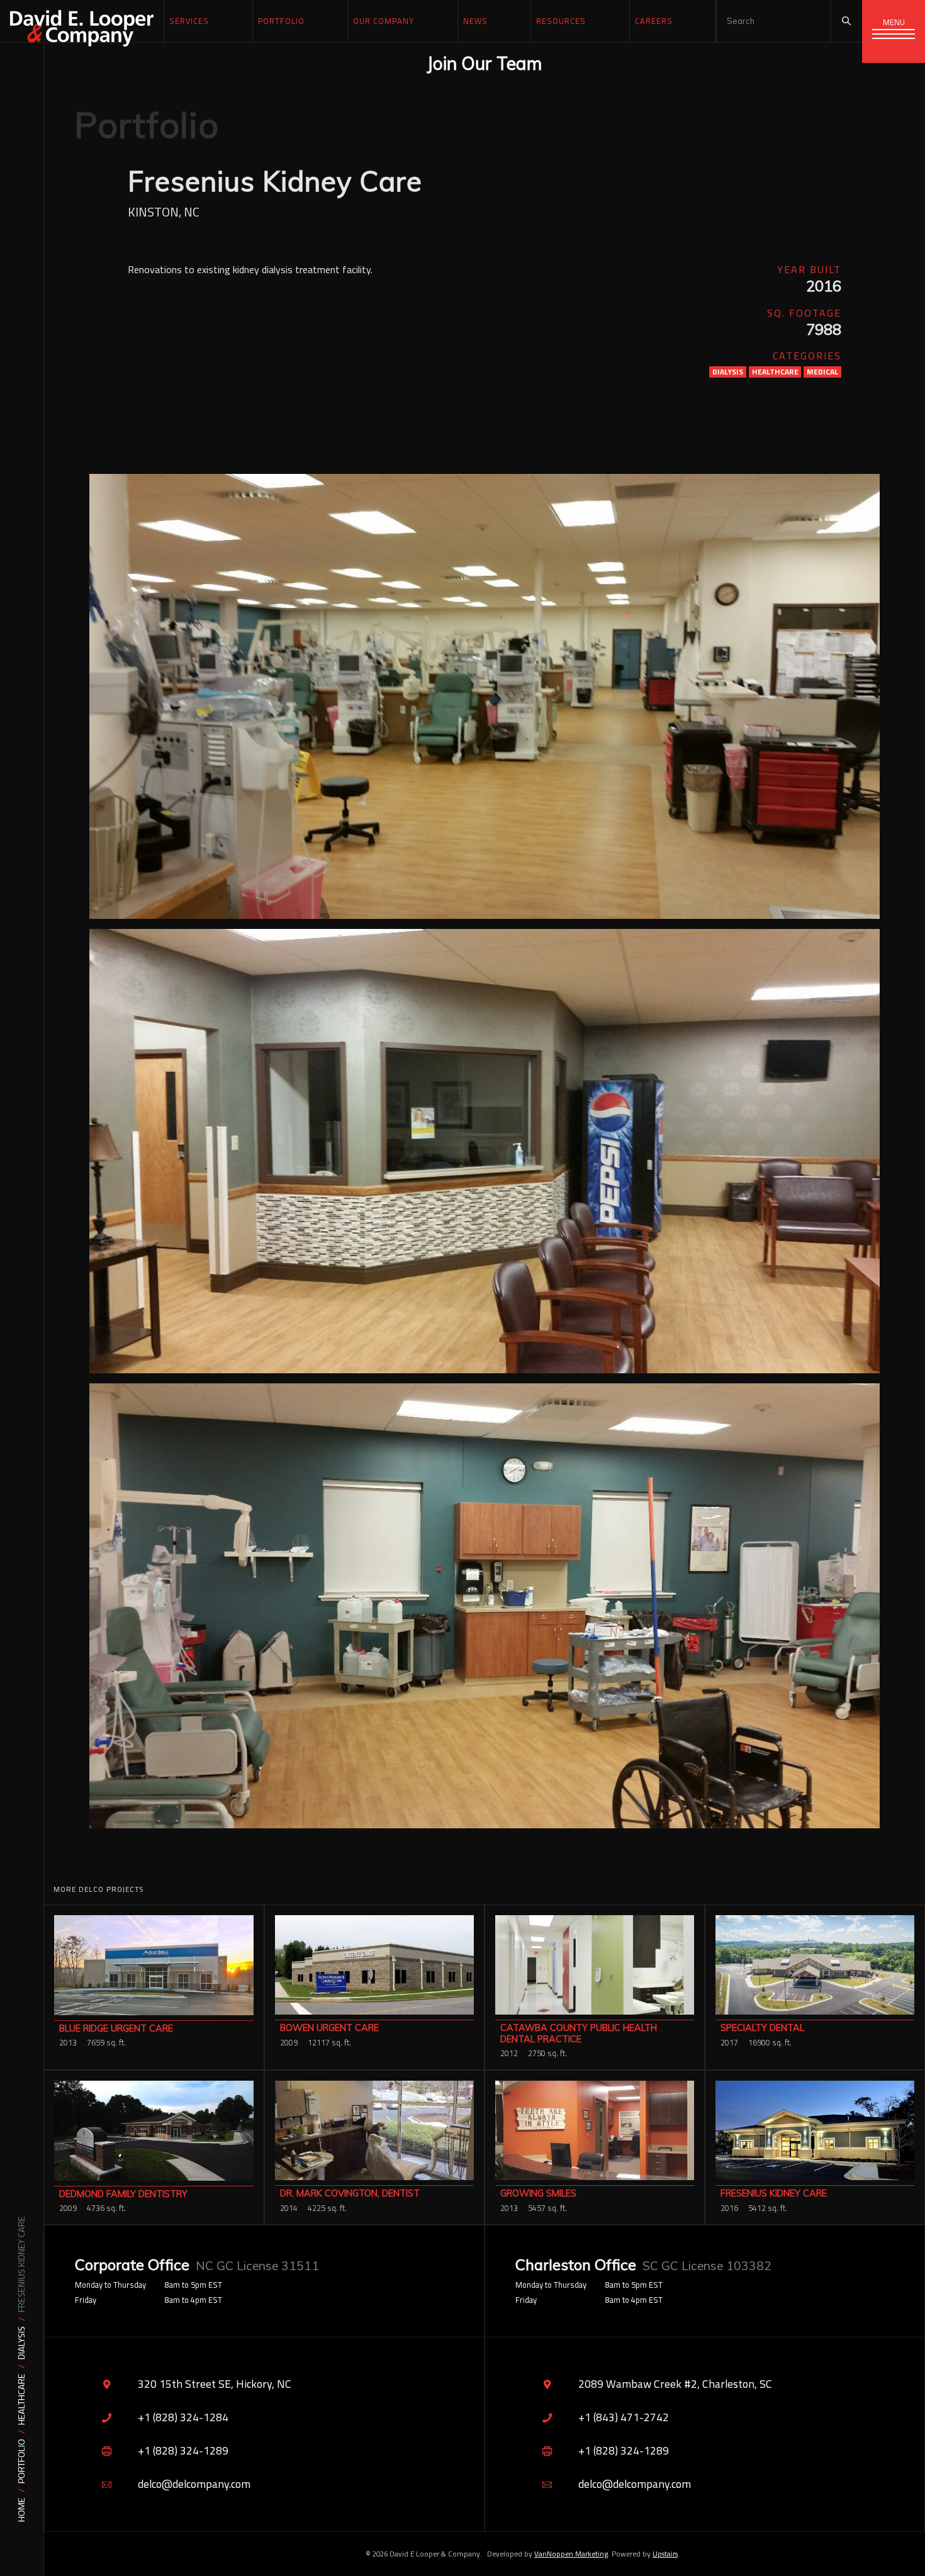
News (475, 21)
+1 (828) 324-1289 (183, 2450)
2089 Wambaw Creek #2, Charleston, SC (675, 2384)
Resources (561, 21)
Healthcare (22, 2399)
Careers (654, 21)
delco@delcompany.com (194, 2484)
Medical (822, 372)
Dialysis (22, 2343)
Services (189, 21)
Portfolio (22, 2461)
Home (22, 2510)
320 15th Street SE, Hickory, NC (215, 2384)
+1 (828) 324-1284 (183, 2417)
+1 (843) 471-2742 (624, 2417)
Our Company (384, 21)
